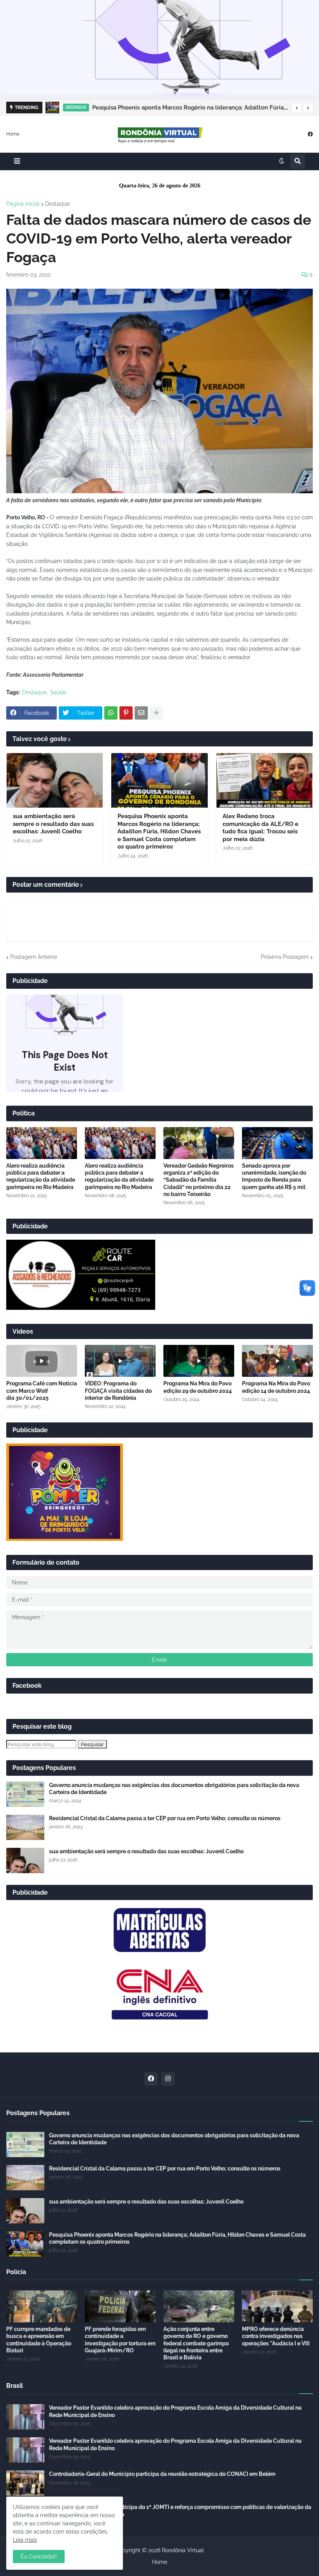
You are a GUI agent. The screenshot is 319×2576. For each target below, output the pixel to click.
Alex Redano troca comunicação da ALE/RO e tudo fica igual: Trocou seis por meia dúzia (260, 828)
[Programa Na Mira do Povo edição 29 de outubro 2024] (199, 1361)
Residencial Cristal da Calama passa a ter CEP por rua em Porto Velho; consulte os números (165, 1818)
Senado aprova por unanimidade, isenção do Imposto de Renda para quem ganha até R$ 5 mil (274, 1176)
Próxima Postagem (285, 957)
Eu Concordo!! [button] (39, 2557)
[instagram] (168, 2079)
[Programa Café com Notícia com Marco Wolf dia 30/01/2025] (42, 1361)
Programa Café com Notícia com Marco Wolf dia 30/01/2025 (42, 1390)
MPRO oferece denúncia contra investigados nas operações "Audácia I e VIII (276, 2336)
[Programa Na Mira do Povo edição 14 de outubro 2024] (277, 1361)
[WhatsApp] (111, 713)
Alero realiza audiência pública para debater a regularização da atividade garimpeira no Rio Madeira (41, 1176)
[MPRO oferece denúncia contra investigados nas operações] (277, 2306)
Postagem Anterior (34, 957)
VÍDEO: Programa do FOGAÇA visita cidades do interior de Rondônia (118, 1390)
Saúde (58, 692)
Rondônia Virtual (183, 2550)
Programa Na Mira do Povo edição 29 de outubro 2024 (198, 1387)
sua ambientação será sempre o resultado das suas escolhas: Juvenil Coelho (53, 824)
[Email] (141, 713)
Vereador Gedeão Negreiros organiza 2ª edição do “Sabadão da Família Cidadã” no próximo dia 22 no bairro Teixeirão (199, 1180)
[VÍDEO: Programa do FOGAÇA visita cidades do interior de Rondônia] (120, 1361)
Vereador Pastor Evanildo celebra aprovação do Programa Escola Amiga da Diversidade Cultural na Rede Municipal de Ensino (175, 2411)
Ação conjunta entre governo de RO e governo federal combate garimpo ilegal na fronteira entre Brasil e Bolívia (196, 2343)
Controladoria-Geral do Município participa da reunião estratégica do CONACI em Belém (162, 2474)
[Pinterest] (126, 713)
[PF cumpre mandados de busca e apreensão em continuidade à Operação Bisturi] (42, 2306)
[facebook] (310, 134)
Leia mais (25, 2540)
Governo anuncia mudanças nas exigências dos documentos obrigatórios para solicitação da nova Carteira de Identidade (174, 1789)
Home (13, 134)
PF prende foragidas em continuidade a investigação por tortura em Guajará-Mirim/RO (120, 2340)
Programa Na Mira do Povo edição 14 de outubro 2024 (276, 1387)
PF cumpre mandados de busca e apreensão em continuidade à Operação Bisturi (39, 2340)
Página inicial (23, 204)
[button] (297, 108)
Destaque (57, 204)
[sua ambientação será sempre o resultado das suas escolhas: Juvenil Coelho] (55, 780)
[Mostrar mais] (156, 713)
